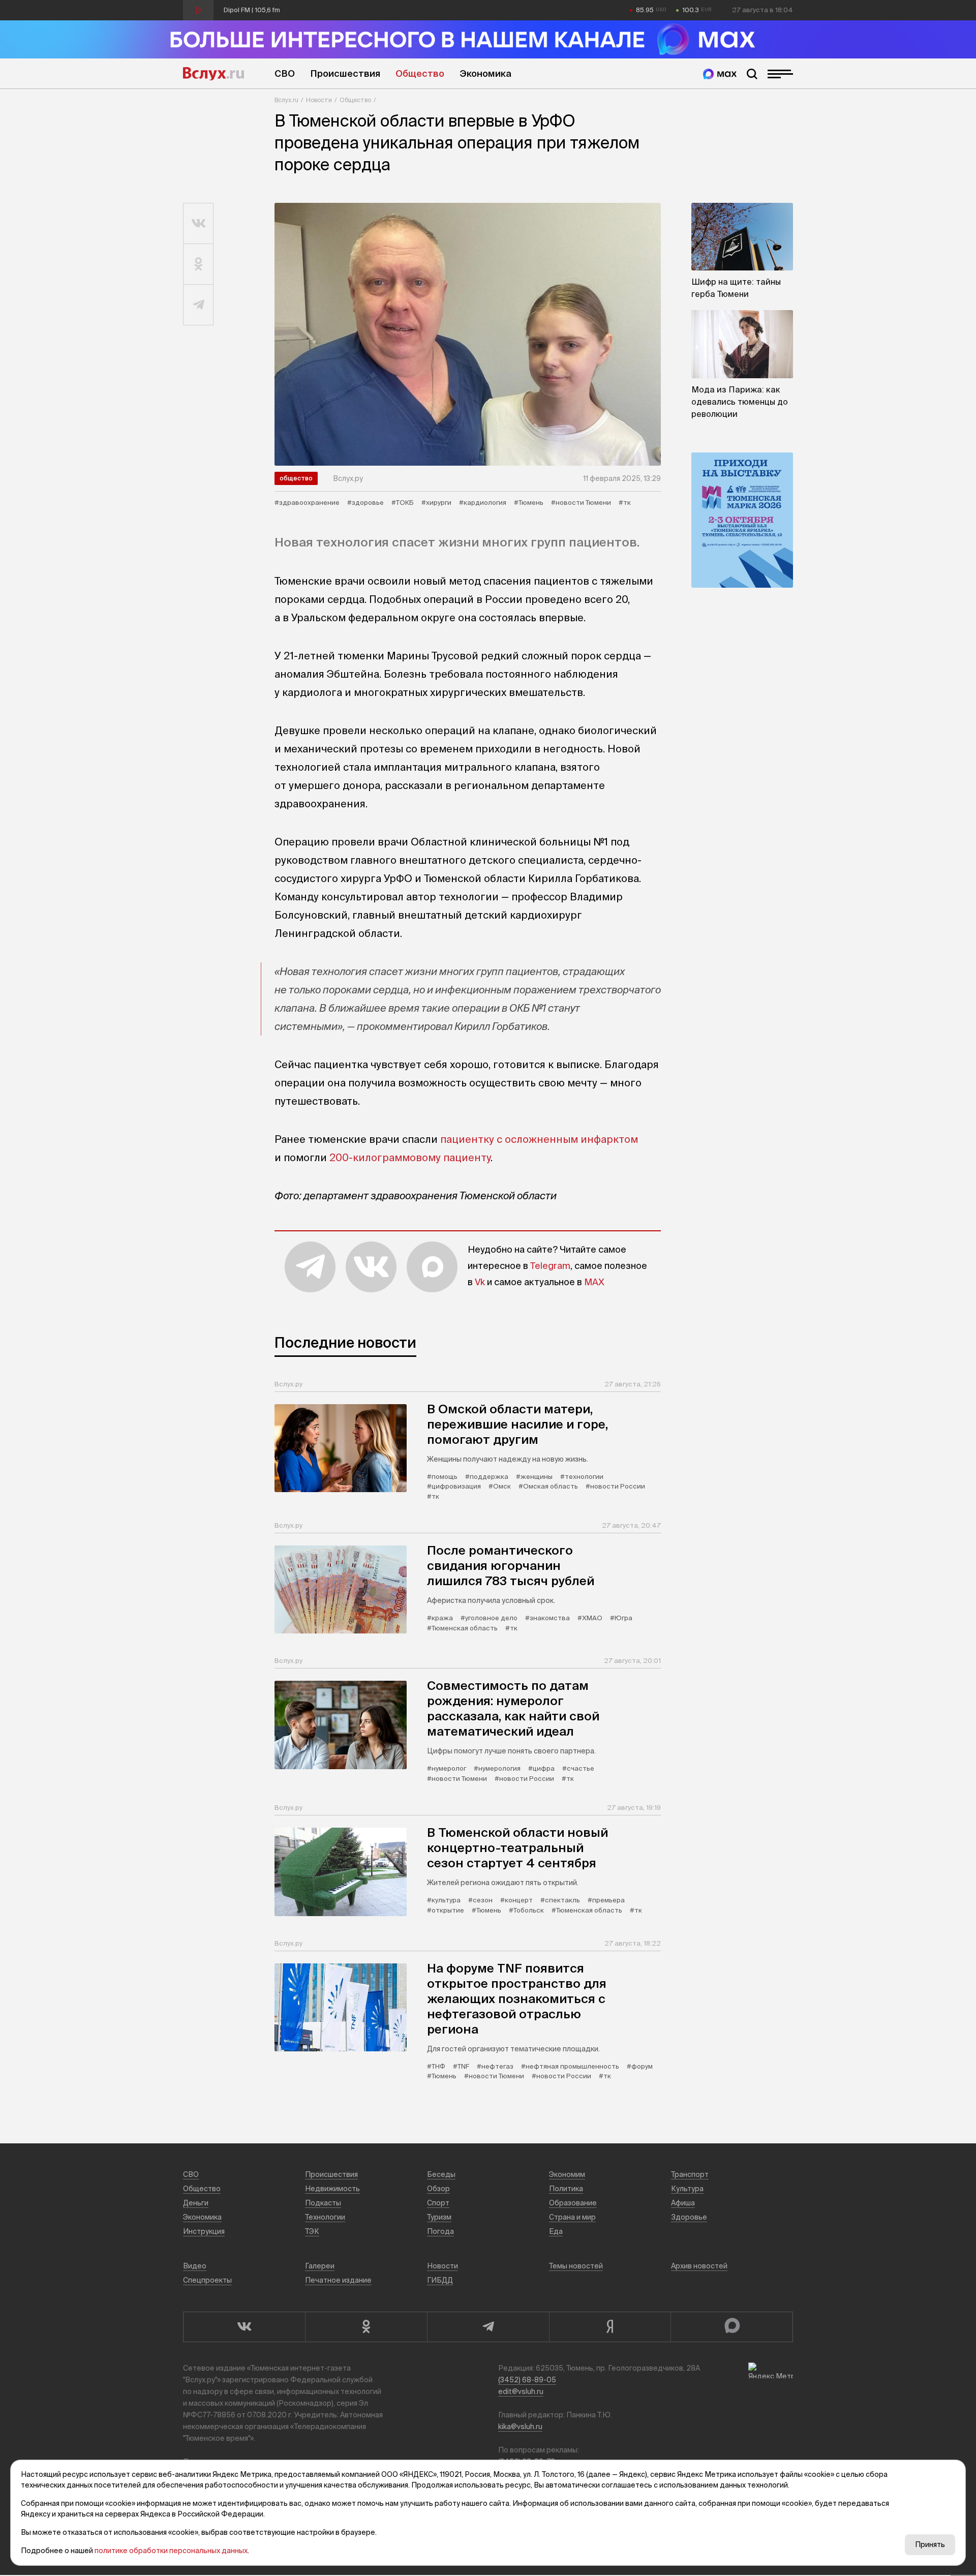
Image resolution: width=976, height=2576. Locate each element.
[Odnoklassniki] (366, 2327)
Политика (566, 2189)
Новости (319, 100)
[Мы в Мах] (720, 74)
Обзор (438, 2189)
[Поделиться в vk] (199, 224)
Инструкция (204, 2231)
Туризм (439, 2217)
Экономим (567, 2174)
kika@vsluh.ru (520, 2427)
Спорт (438, 2203)
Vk (480, 1282)
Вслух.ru (213, 74)
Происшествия (345, 73)
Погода (440, 2231)
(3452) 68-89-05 (527, 2380)
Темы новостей (576, 2266)
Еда (556, 2231)
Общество (420, 73)
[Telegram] (488, 2327)
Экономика (485, 73)
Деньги (196, 2203)
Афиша (683, 2203)
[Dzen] (610, 2327)
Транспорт (690, 2174)
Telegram (550, 1266)
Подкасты (323, 2203)
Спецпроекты (207, 2280)
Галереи (320, 2266)
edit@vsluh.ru (521, 2391)
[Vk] (244, 2327)
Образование (573, 2203)
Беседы (441, 2174)
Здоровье (689, 2217)
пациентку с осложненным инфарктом (539, 1139)
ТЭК (312, 2231)
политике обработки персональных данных (171, 2551)
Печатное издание (338, 2280)
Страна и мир (572, 2217)
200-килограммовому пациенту (410, 1157)
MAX (594, 1282)
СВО (285, 73)
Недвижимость (332, 2189)
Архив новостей (699, 2266)
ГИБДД (440, 2280)
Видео (195, 2266)
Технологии (325, 2217)
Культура (687, 2189)
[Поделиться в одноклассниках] (199, 264)
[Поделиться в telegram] (199, 305)
